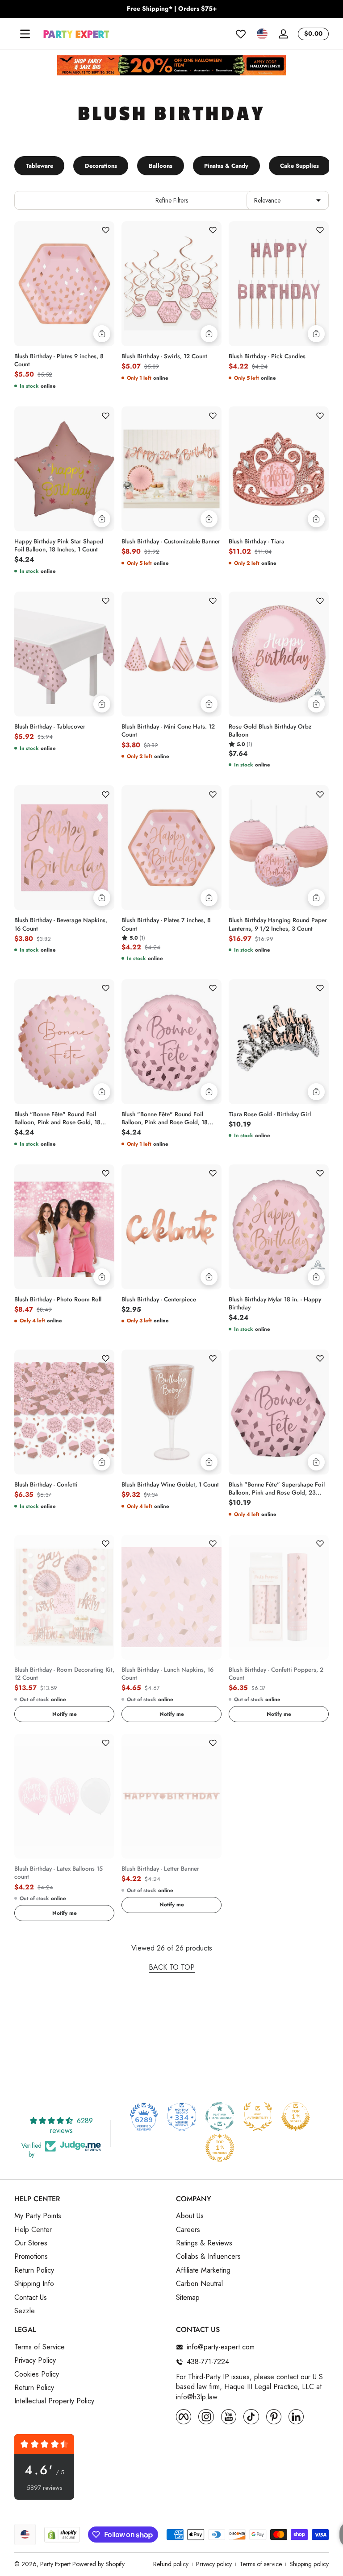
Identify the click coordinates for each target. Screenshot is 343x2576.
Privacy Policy (35, 2361)
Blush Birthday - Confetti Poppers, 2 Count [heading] (276, 1674)
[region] (171, 9)
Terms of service (261, 2564)
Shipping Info (34, 2284)
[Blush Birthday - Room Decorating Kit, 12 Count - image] (64, 1597)
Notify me (65, 1714)
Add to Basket (102, 334)
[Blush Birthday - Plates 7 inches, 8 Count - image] (171, 848)
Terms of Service (40, 2347)
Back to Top (172, 1967)
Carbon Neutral (199, 2284)
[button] (262, 34)
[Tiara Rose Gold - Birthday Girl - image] (279, 1042)
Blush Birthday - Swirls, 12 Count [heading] (164, 356)
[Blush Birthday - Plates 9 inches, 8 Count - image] (64, 284)
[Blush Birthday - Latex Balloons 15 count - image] (64, 1796)
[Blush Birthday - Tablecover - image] (64, 654)
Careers (188, 2230)
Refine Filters (172, 200)
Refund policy (171, 2564)
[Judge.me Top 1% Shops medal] (296, 2116)
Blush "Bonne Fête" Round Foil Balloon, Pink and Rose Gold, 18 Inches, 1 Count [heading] (57, 1118)
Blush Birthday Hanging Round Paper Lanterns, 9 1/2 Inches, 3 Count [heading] (278, 924)
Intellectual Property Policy (54, 2401)
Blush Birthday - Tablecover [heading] (50, 727)
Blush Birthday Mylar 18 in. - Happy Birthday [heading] (275, 1304)
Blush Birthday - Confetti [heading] (46, 1485)
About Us (190, 2216)
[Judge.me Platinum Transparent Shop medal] (220, 2116)
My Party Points (38, 2216)
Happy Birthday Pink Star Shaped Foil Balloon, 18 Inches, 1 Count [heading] (59, 546)
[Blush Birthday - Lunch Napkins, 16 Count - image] (171, 1597)
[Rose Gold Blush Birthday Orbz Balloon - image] (279, 654)
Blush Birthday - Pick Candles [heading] (267, 356)
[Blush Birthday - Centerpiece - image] (171, 1227)
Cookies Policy (37, 2374)
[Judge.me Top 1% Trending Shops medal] (220, 2148)
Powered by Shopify (98, 2564)
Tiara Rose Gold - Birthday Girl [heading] (270, 1114)
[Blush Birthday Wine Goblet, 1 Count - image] (171, 1412)
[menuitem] (91, 2216)
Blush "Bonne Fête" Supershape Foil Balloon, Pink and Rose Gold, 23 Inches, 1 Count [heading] (277, 1489)
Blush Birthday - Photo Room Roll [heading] (58, 1300)
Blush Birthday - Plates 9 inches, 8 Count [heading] (59, 360)
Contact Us (31, 2298)
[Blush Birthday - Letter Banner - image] (171, 1796)
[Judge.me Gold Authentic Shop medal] (258, 2116)
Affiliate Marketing (203, 2270)
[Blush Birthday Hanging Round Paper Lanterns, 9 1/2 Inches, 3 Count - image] (279, 848)
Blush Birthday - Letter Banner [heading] (160, 1869)
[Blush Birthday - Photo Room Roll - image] (64, 1227)
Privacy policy (214, 2564)
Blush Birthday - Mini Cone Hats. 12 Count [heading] (168, 731)
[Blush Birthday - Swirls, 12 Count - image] (171, 284)
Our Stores (31, 2243)
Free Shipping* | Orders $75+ (172, 9)
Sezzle (25, 2311)
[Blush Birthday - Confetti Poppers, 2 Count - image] (279, 1597)
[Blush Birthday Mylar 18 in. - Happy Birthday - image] (279, 1227)
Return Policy (34, 2270)
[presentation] (64, 358)
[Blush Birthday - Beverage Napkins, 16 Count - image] (64, 848)
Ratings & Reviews (204, 2243)
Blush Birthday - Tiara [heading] (257, 542)
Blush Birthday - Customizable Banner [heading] (171, 542)
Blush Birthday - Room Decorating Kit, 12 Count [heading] (64, 1674)
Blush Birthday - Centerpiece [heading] (159, 1300)
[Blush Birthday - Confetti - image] (64, 1412)
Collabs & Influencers (208, 2257)
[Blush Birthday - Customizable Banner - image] (171, 469)
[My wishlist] (241, 34)
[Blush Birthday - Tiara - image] (279, 469)
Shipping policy (309, 2564)
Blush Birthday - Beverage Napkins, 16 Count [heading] (61, 924)
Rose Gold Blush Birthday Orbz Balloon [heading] (270, 731)
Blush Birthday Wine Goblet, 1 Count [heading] (170, 1485)
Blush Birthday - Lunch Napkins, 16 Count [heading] (167, 1674)
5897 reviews (44, 2488)
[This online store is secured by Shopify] (62, 2535)
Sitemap (188, 2298)
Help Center (33, 2230)
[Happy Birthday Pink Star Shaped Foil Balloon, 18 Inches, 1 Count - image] (64, 469)
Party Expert (55, 2564)
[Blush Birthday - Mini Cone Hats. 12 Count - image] (171, 654)
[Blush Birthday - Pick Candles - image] (279, 284)
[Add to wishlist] (105, 230)
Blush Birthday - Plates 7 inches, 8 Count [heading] (166, 924)
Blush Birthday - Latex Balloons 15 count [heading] (59, 1873)
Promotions (31, 2257)
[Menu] (25, 34)
